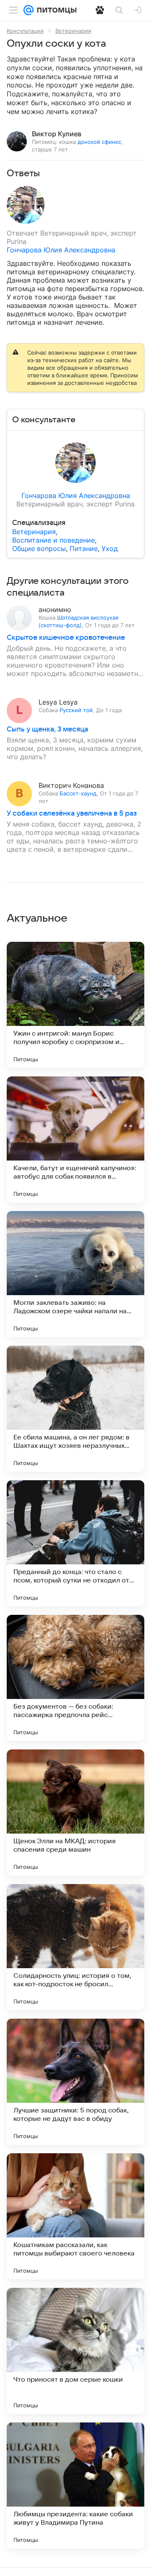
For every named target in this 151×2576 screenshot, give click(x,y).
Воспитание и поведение (53, 540)
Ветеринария (73, 31)
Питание (84, 549)
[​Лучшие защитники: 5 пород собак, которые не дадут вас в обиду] (75, 2082)
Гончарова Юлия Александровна (61, 250)
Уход (110, 549)
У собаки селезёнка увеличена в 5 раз (72, 814)
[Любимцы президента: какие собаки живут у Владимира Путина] (75, 2486)
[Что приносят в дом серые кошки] (75, 2351)
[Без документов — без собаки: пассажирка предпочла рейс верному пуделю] (75, 1678)
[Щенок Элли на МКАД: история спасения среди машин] (75, 1813)
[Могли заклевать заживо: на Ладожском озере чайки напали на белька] (75, 1274)
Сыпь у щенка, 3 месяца (47, 729)
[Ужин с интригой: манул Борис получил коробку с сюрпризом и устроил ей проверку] (75, 1005)
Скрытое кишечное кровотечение (66, 638)
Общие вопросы (39, 549)
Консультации (25, 31)
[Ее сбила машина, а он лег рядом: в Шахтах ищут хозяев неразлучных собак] (75, 1409)
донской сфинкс (99, 142)
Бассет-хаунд (78, 793)
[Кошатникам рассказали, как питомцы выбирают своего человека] (75, 2216)
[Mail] (29, 10)
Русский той (76, 710)
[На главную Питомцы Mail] (55, 10)
